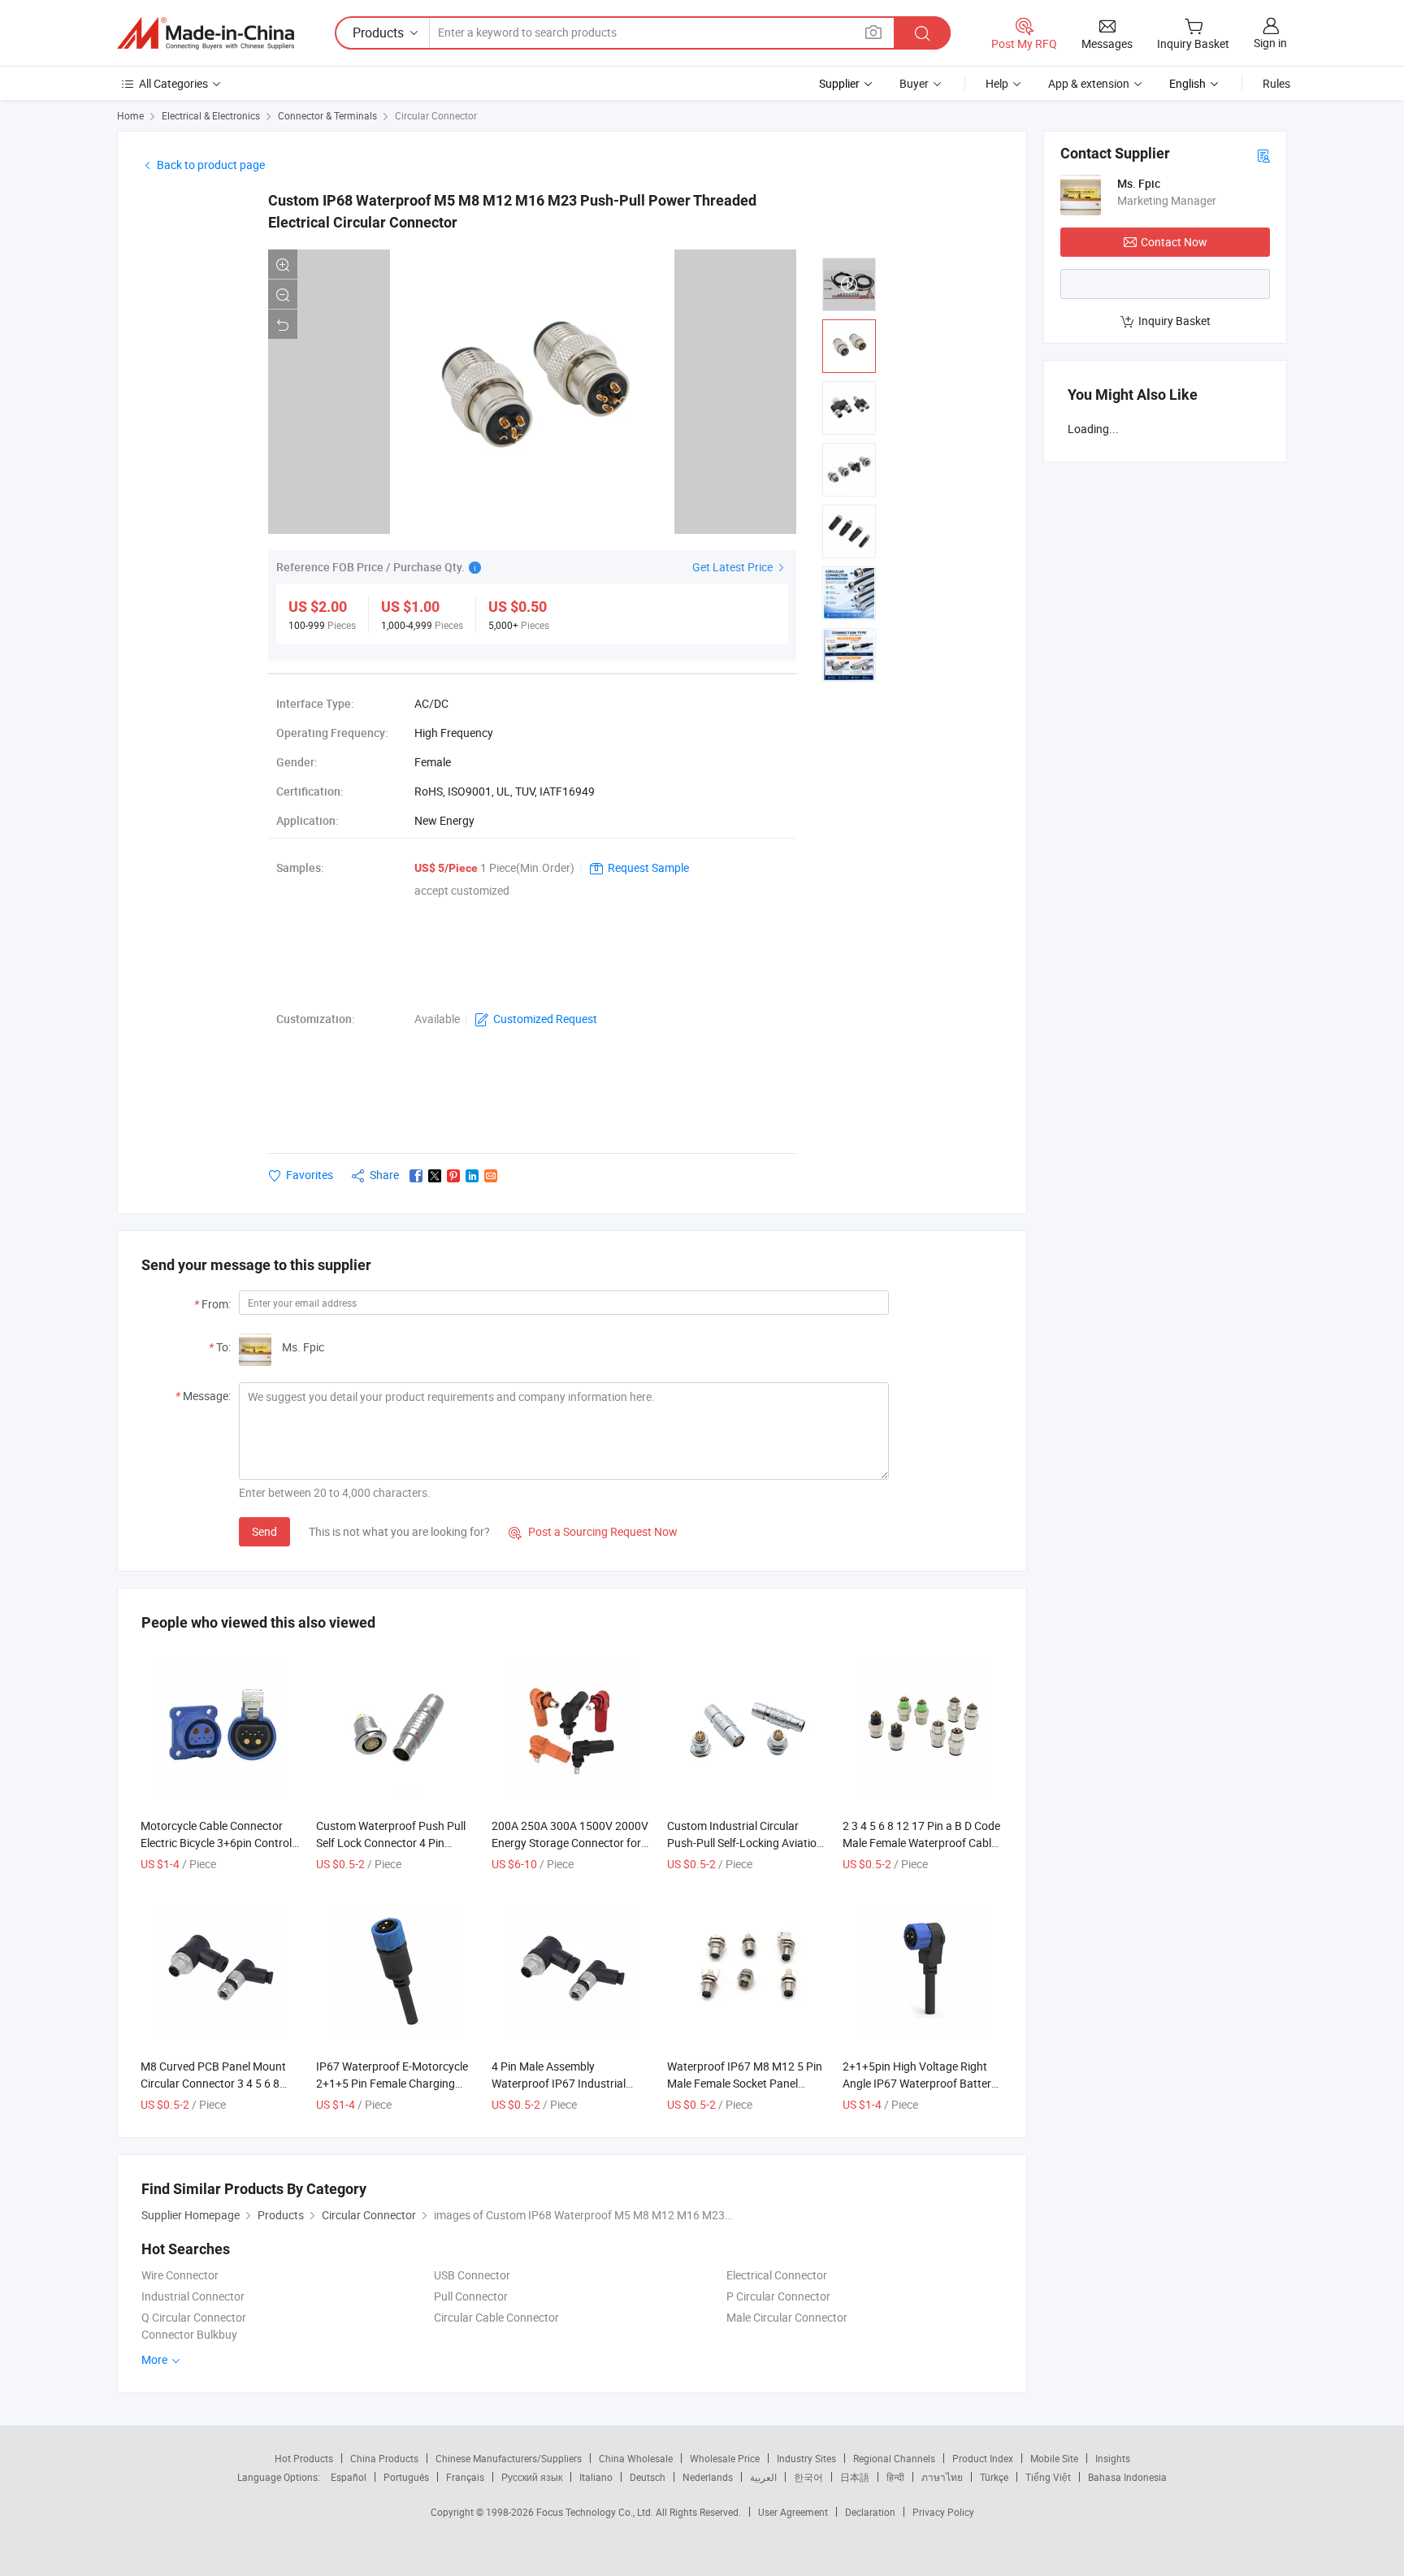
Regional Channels (894, 2458)
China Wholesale (636, 2458)
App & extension (1089, 83)
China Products (384, 2458)
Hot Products (304, 2458)
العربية (763, 2477)
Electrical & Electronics (211, 115)
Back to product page (211, 165)
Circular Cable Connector (496, 2317)
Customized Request (545, 1019)
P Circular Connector (778, 2296)
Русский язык (532, 2477)
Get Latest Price (734, 567)
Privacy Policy (943, 2512)
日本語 (855, 2477)
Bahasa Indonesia (1127, 2477)
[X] (435, 1176)
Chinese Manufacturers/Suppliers (509, 2458)
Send (264, 1531)
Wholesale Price (725, 2458)
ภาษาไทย (942, 2477)
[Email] (491, 1176)
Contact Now (1174, 242)
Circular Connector (436, 115)
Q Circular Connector (194, 2317)
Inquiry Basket (1174, 321)
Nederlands (708, 2477)
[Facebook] (416, 1176)
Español (349, 2477)
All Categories (173, 83)
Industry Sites (806, 2458)
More (156, 2359)
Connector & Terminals (327, 115)
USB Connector (472, 2275)
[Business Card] (1263, 155)
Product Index (983, 2458)
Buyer (914, 83)
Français (465, 2477)
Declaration (870, 2512)
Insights (1113, 2458)
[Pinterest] (453, 1176)
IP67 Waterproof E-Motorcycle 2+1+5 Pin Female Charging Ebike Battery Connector (392, 2083)
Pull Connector (471, 2296)
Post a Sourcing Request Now (593, 1531)
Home (130, 115)
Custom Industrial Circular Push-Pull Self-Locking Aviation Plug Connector (745, 1843)
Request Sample (648, 867)
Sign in (1270, 43)
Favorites (310, 1175)
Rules (1276, 83)
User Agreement (793, 2512)
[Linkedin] (472, 1176)
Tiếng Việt (1048, 2477)
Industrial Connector (193, 2296)
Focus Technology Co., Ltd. (596, 2512)
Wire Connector (180, 2275)
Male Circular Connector (787, 2317)
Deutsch (648, 2477)
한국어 (808, 2477)
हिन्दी (895, 2477)
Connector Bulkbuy (189, 2334)
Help (997, 83)
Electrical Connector (777, 2275)
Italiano (596, 2477)
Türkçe (994, 2477)
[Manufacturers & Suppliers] (206, 33)
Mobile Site (1054, 2458)
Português (406, 2477)
